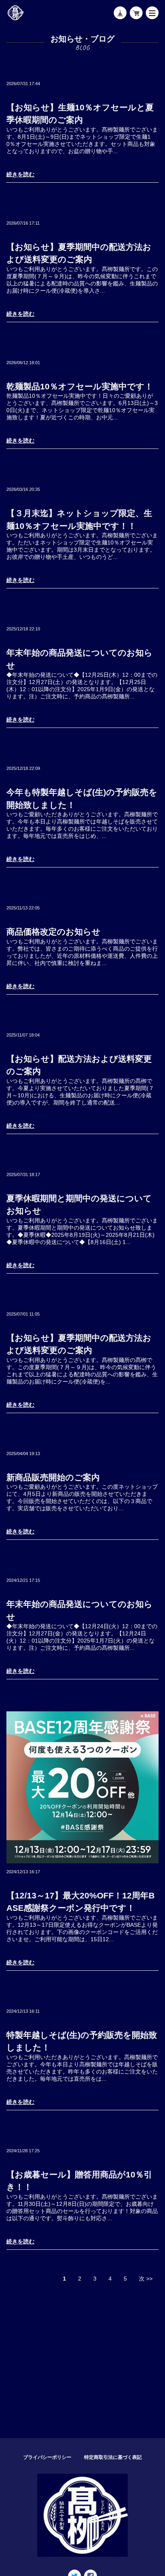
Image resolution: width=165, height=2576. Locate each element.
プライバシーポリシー (47, 2457)
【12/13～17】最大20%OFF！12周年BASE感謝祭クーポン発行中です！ (80, 1902)
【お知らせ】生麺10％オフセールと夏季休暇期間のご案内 (80, 114)
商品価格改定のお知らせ (53, 932)
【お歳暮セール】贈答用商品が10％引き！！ (79, 2181)
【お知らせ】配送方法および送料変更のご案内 (79, 1065)
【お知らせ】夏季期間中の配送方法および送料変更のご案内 (79, 253)
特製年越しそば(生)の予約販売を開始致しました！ (82, 2041)
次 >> (146, 2279)
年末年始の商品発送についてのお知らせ (79, 659)
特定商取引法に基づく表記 (113, 2457)
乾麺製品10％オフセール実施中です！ (80, 386)
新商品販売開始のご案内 (53, 1477)
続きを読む (20, 174)
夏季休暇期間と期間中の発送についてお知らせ (79, 1205)
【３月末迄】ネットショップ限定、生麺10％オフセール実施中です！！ (79, 519)
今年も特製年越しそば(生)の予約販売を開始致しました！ (82, 799)
